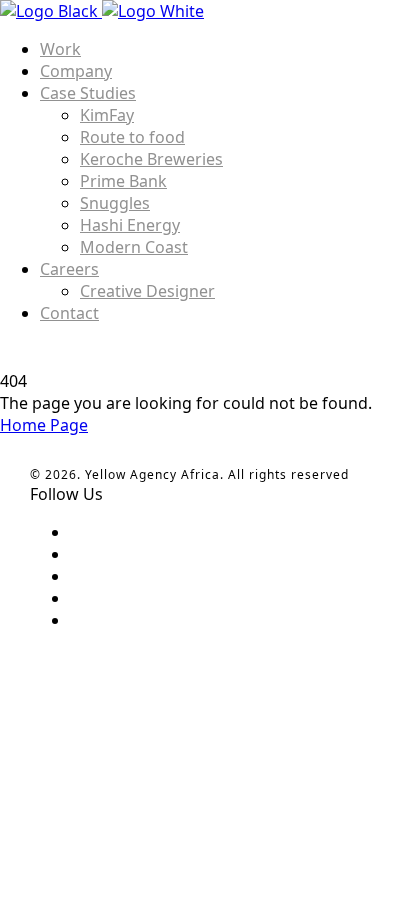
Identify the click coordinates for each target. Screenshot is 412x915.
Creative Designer (147, 291)
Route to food (132, 137)
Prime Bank (123, 181)
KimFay (107, 115)
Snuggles (115, 203)
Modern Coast (134, 247)
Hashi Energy (130, 225)
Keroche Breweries (151, 159)
